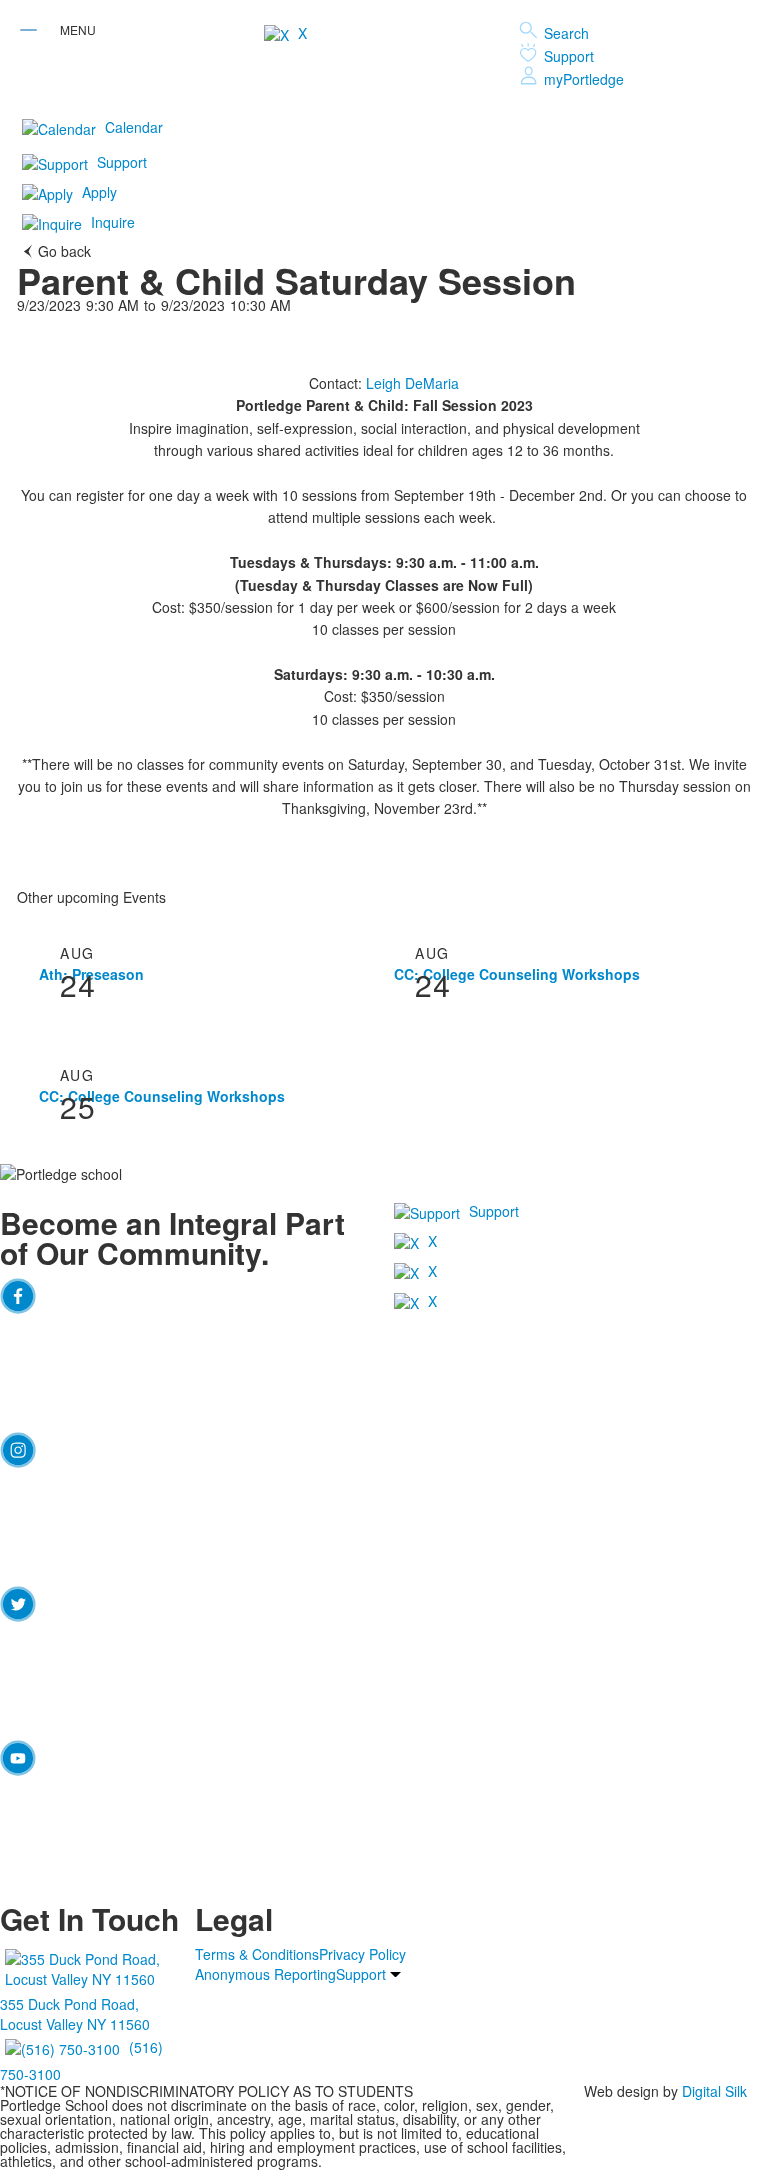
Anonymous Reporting (265, 1974)
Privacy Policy (362, 1954)
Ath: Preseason (91, 974)
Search (566, 33)
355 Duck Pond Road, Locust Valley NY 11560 (75, 2014)
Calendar (134, 127)
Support (569, 56)
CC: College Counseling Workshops (517, 974)
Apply (99, 192)
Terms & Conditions (257, 1954)
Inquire (113, 222)
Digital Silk (714, 2091)
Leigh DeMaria (412, 383)
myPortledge (584, 79)
